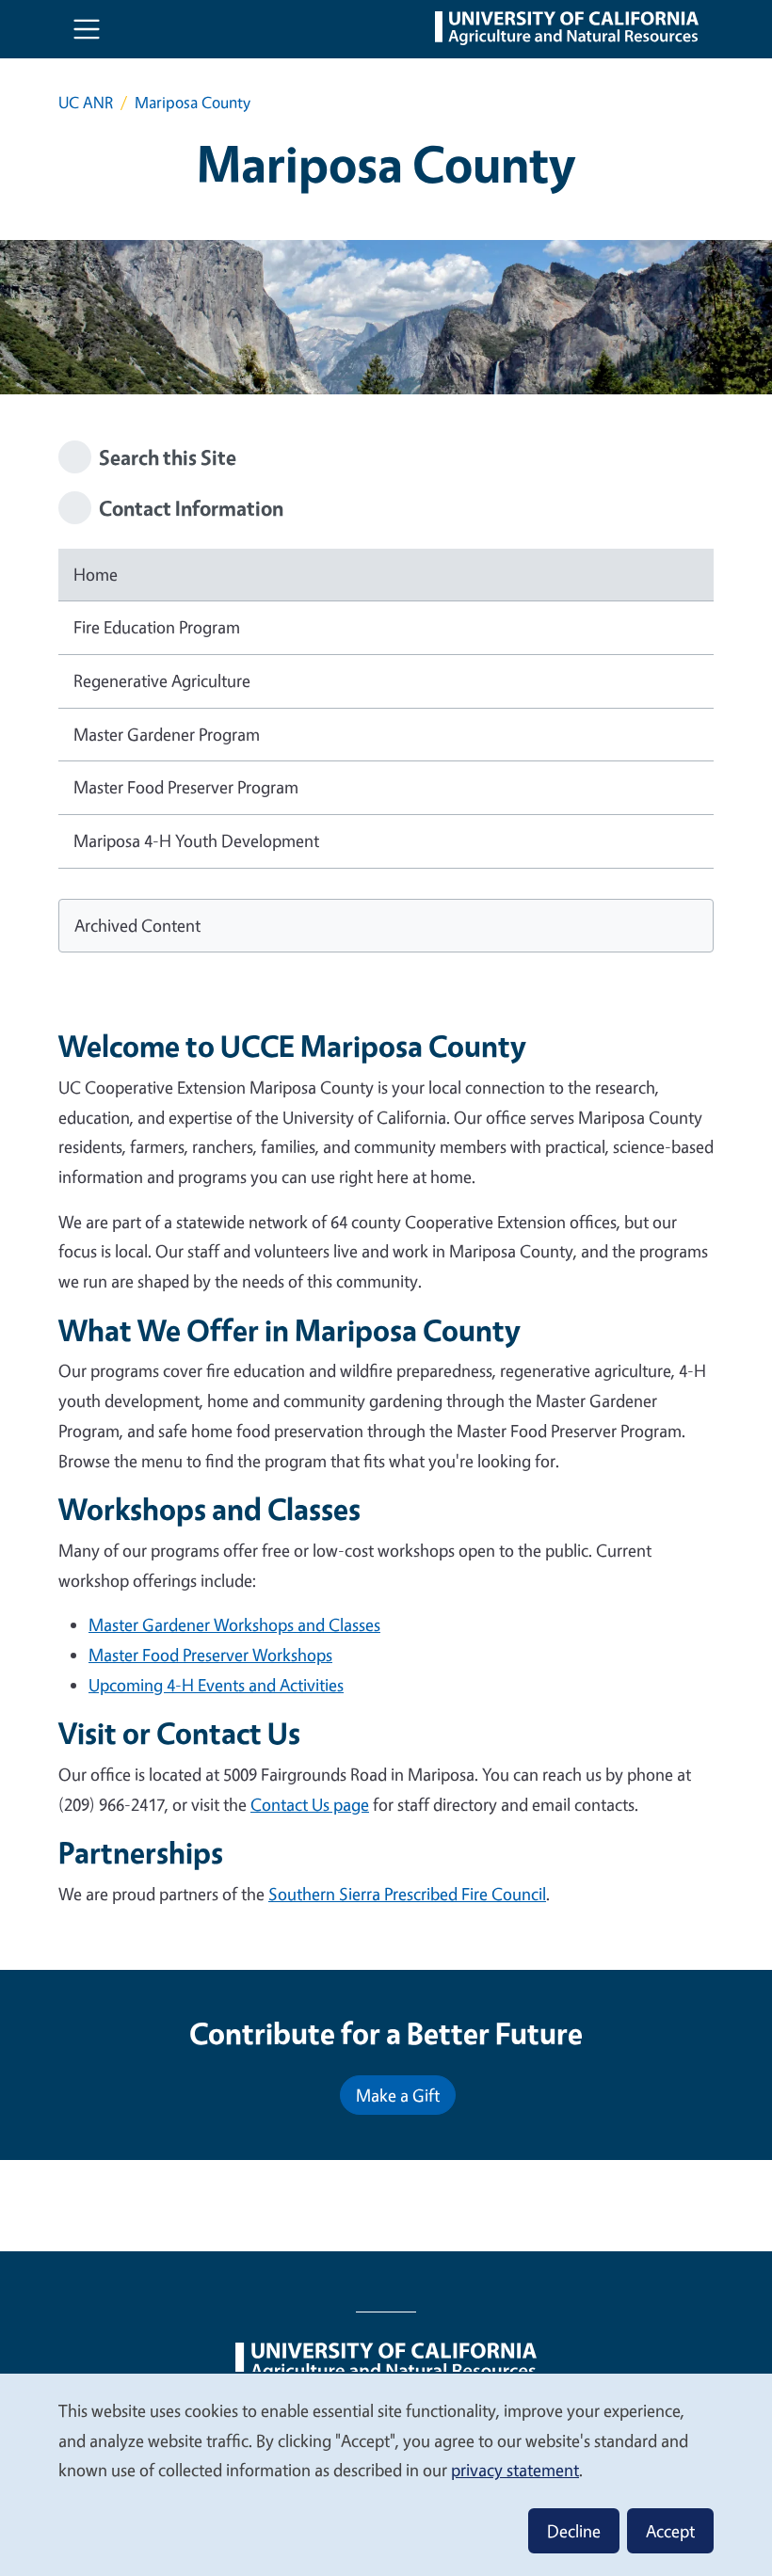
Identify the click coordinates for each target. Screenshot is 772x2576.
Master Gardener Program (167, 734)
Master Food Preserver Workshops (210, 1655)
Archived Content (137, 925)
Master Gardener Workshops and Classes (234, 1624)
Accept (670, 2531)
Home (96, 574)
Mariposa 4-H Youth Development (196, 840)
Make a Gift (398, 2095)
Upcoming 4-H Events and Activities (216, 1685)
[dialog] (386, 2474)
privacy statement (515, 2470)
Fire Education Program (157, 627)
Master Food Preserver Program (186, 787)
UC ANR (86, 102)
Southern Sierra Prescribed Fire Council (407, 1894)
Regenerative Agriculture (162, 680)
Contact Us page (310, 1804)
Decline (574, 2531)
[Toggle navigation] (87, 29)
